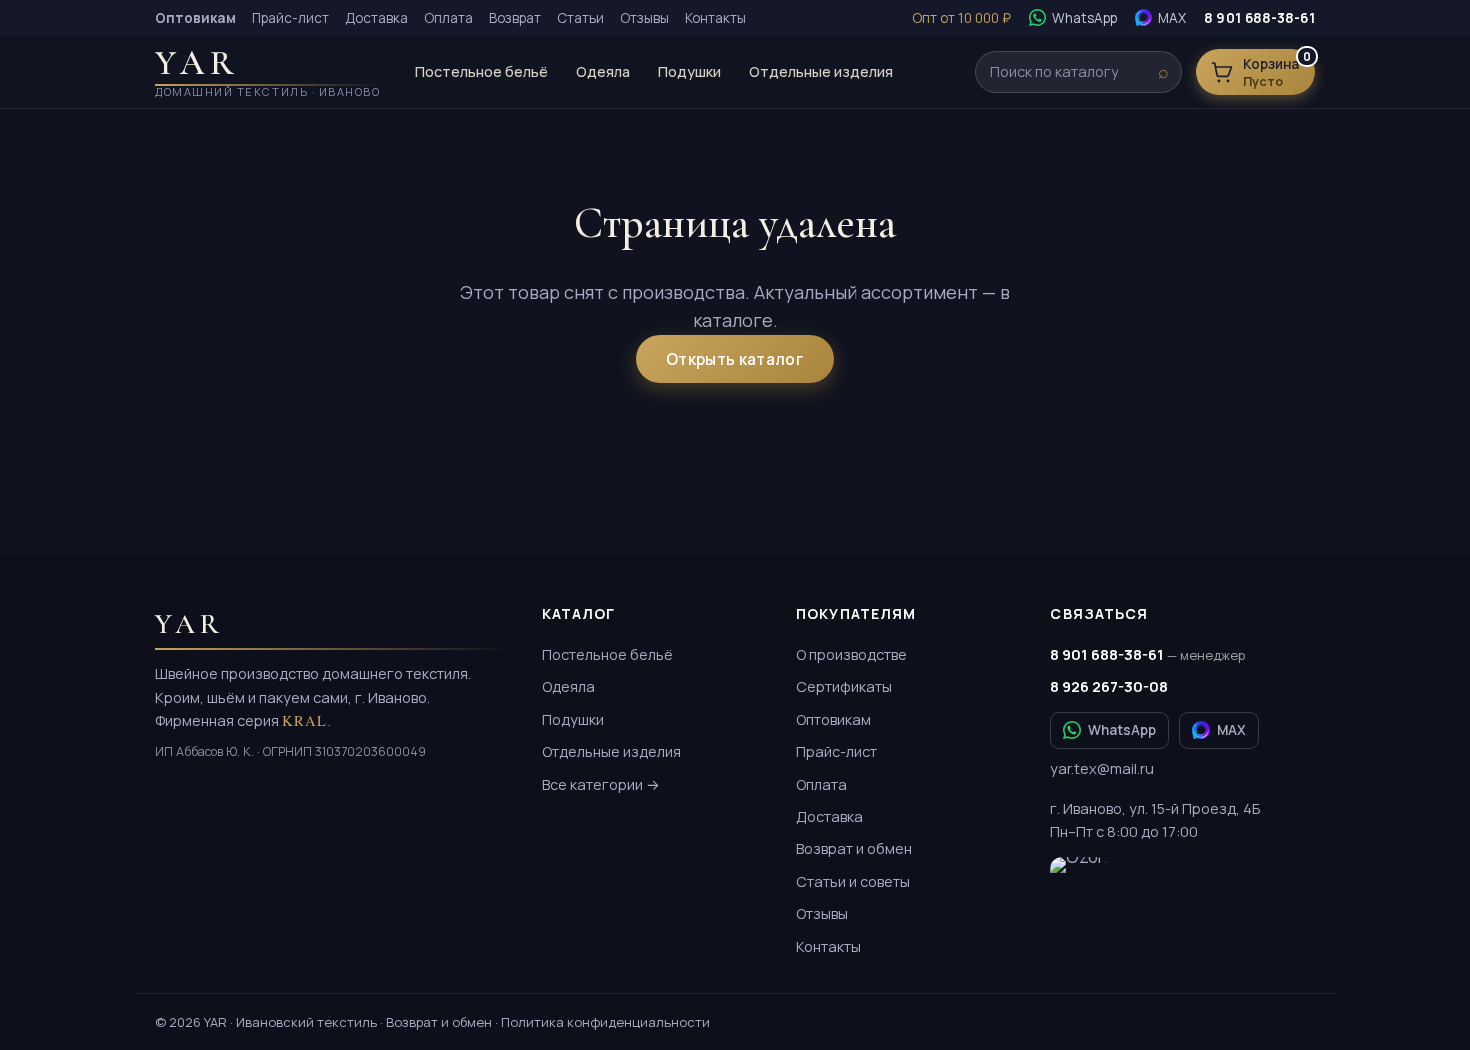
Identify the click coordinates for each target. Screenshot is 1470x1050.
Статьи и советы (853, 881)
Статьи (580, 18)
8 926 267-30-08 (1109, 686)
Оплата (448, 18)
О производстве (851, 654)
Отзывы (644, 18)
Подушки (689, 71)
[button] (1160, 18)
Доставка (376, 18)
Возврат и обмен (854, 848)
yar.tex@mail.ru (1102, 768)
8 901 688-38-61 (1259, 18)
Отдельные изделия (821, 71)
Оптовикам (833, 719)
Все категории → (601, 784)
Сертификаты (844, 686)
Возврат (515, 18)
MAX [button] (1231, 730)
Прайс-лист (290, 18)
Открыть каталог (735, 359)
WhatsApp (1122, 730)
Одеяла (603, 71)
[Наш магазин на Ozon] (1079, 879)
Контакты (715, 18)
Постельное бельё (481, 71)
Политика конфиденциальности (605, 1022)
